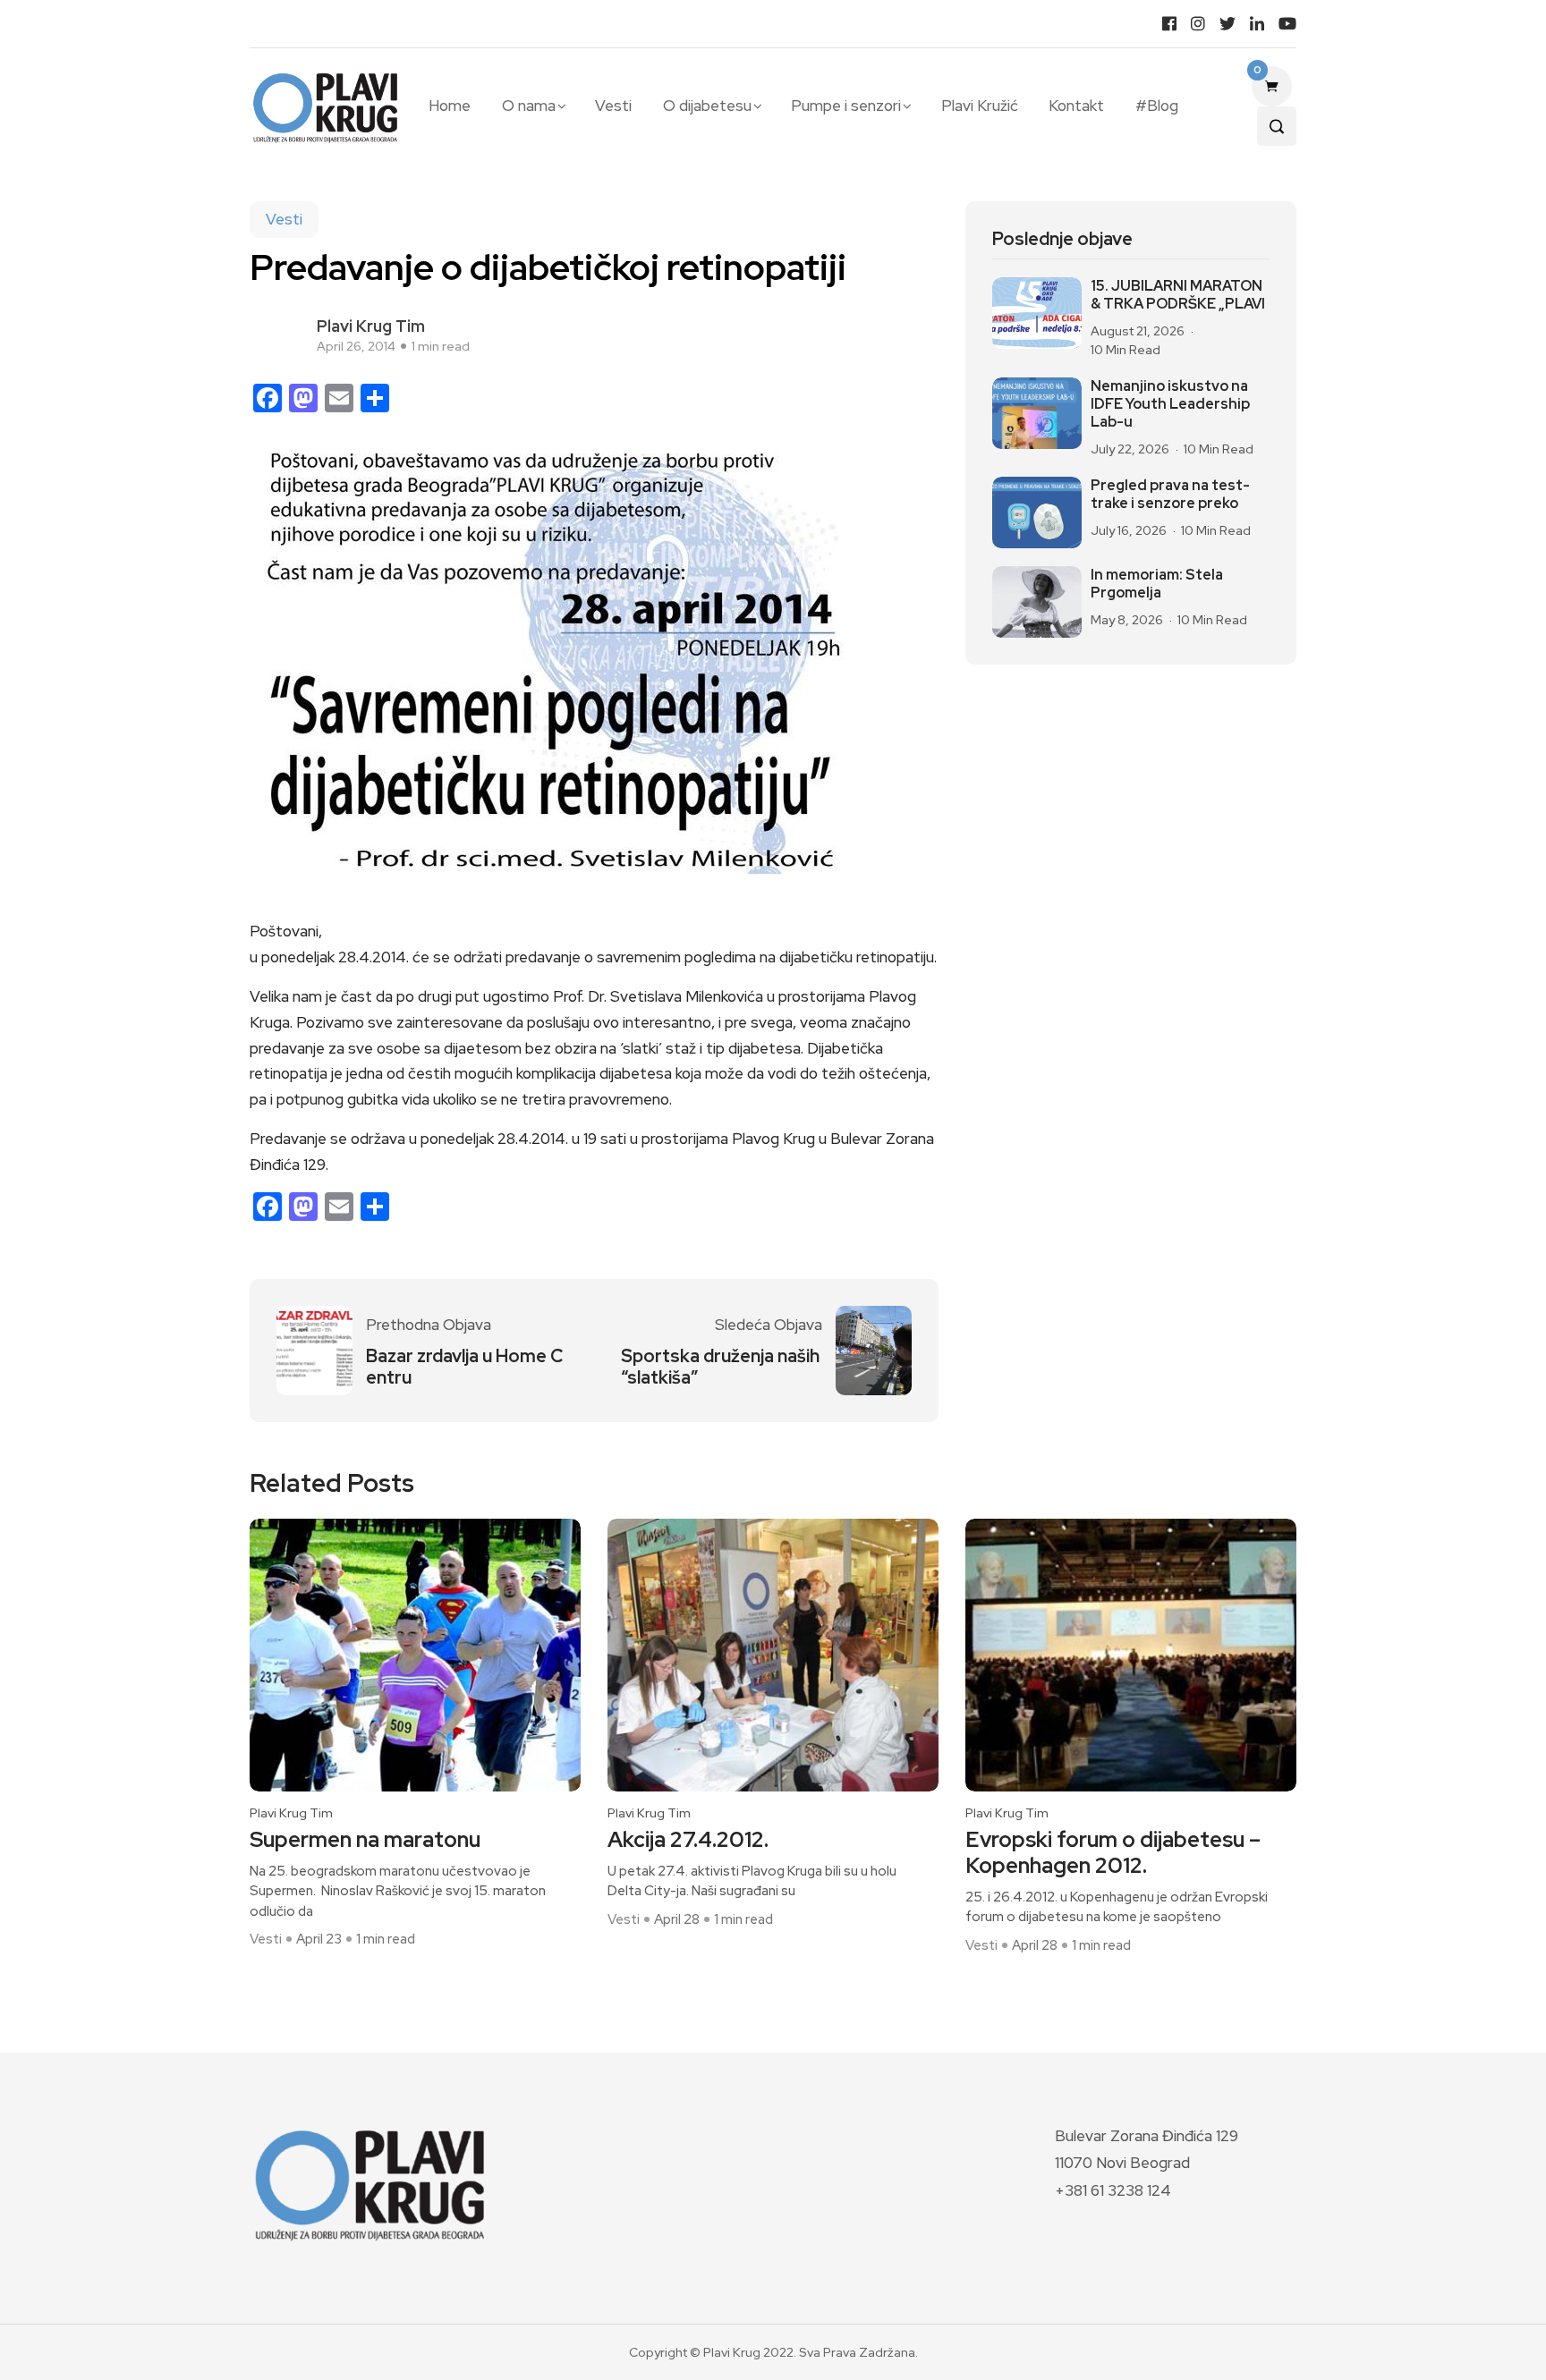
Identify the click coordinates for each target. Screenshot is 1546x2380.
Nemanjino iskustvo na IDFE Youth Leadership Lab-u (1170, 404)
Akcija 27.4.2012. (688, 1840)
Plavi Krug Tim (371, 326)
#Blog (1156, 106)
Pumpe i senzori (846, 106)
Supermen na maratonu (365, 1840)
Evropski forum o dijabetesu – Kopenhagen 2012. (1113, 1853)
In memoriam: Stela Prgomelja (1157, 584)
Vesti (613, 106)
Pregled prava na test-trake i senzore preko (1170, 495)
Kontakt (1076, 106)
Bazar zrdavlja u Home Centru (464, 1367)
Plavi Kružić (980, 106)
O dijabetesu (707, 106)
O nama (529, 106)
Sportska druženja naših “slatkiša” (720, 1367)
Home (450, 106)
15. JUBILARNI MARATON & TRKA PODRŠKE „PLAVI (1178, 295)
